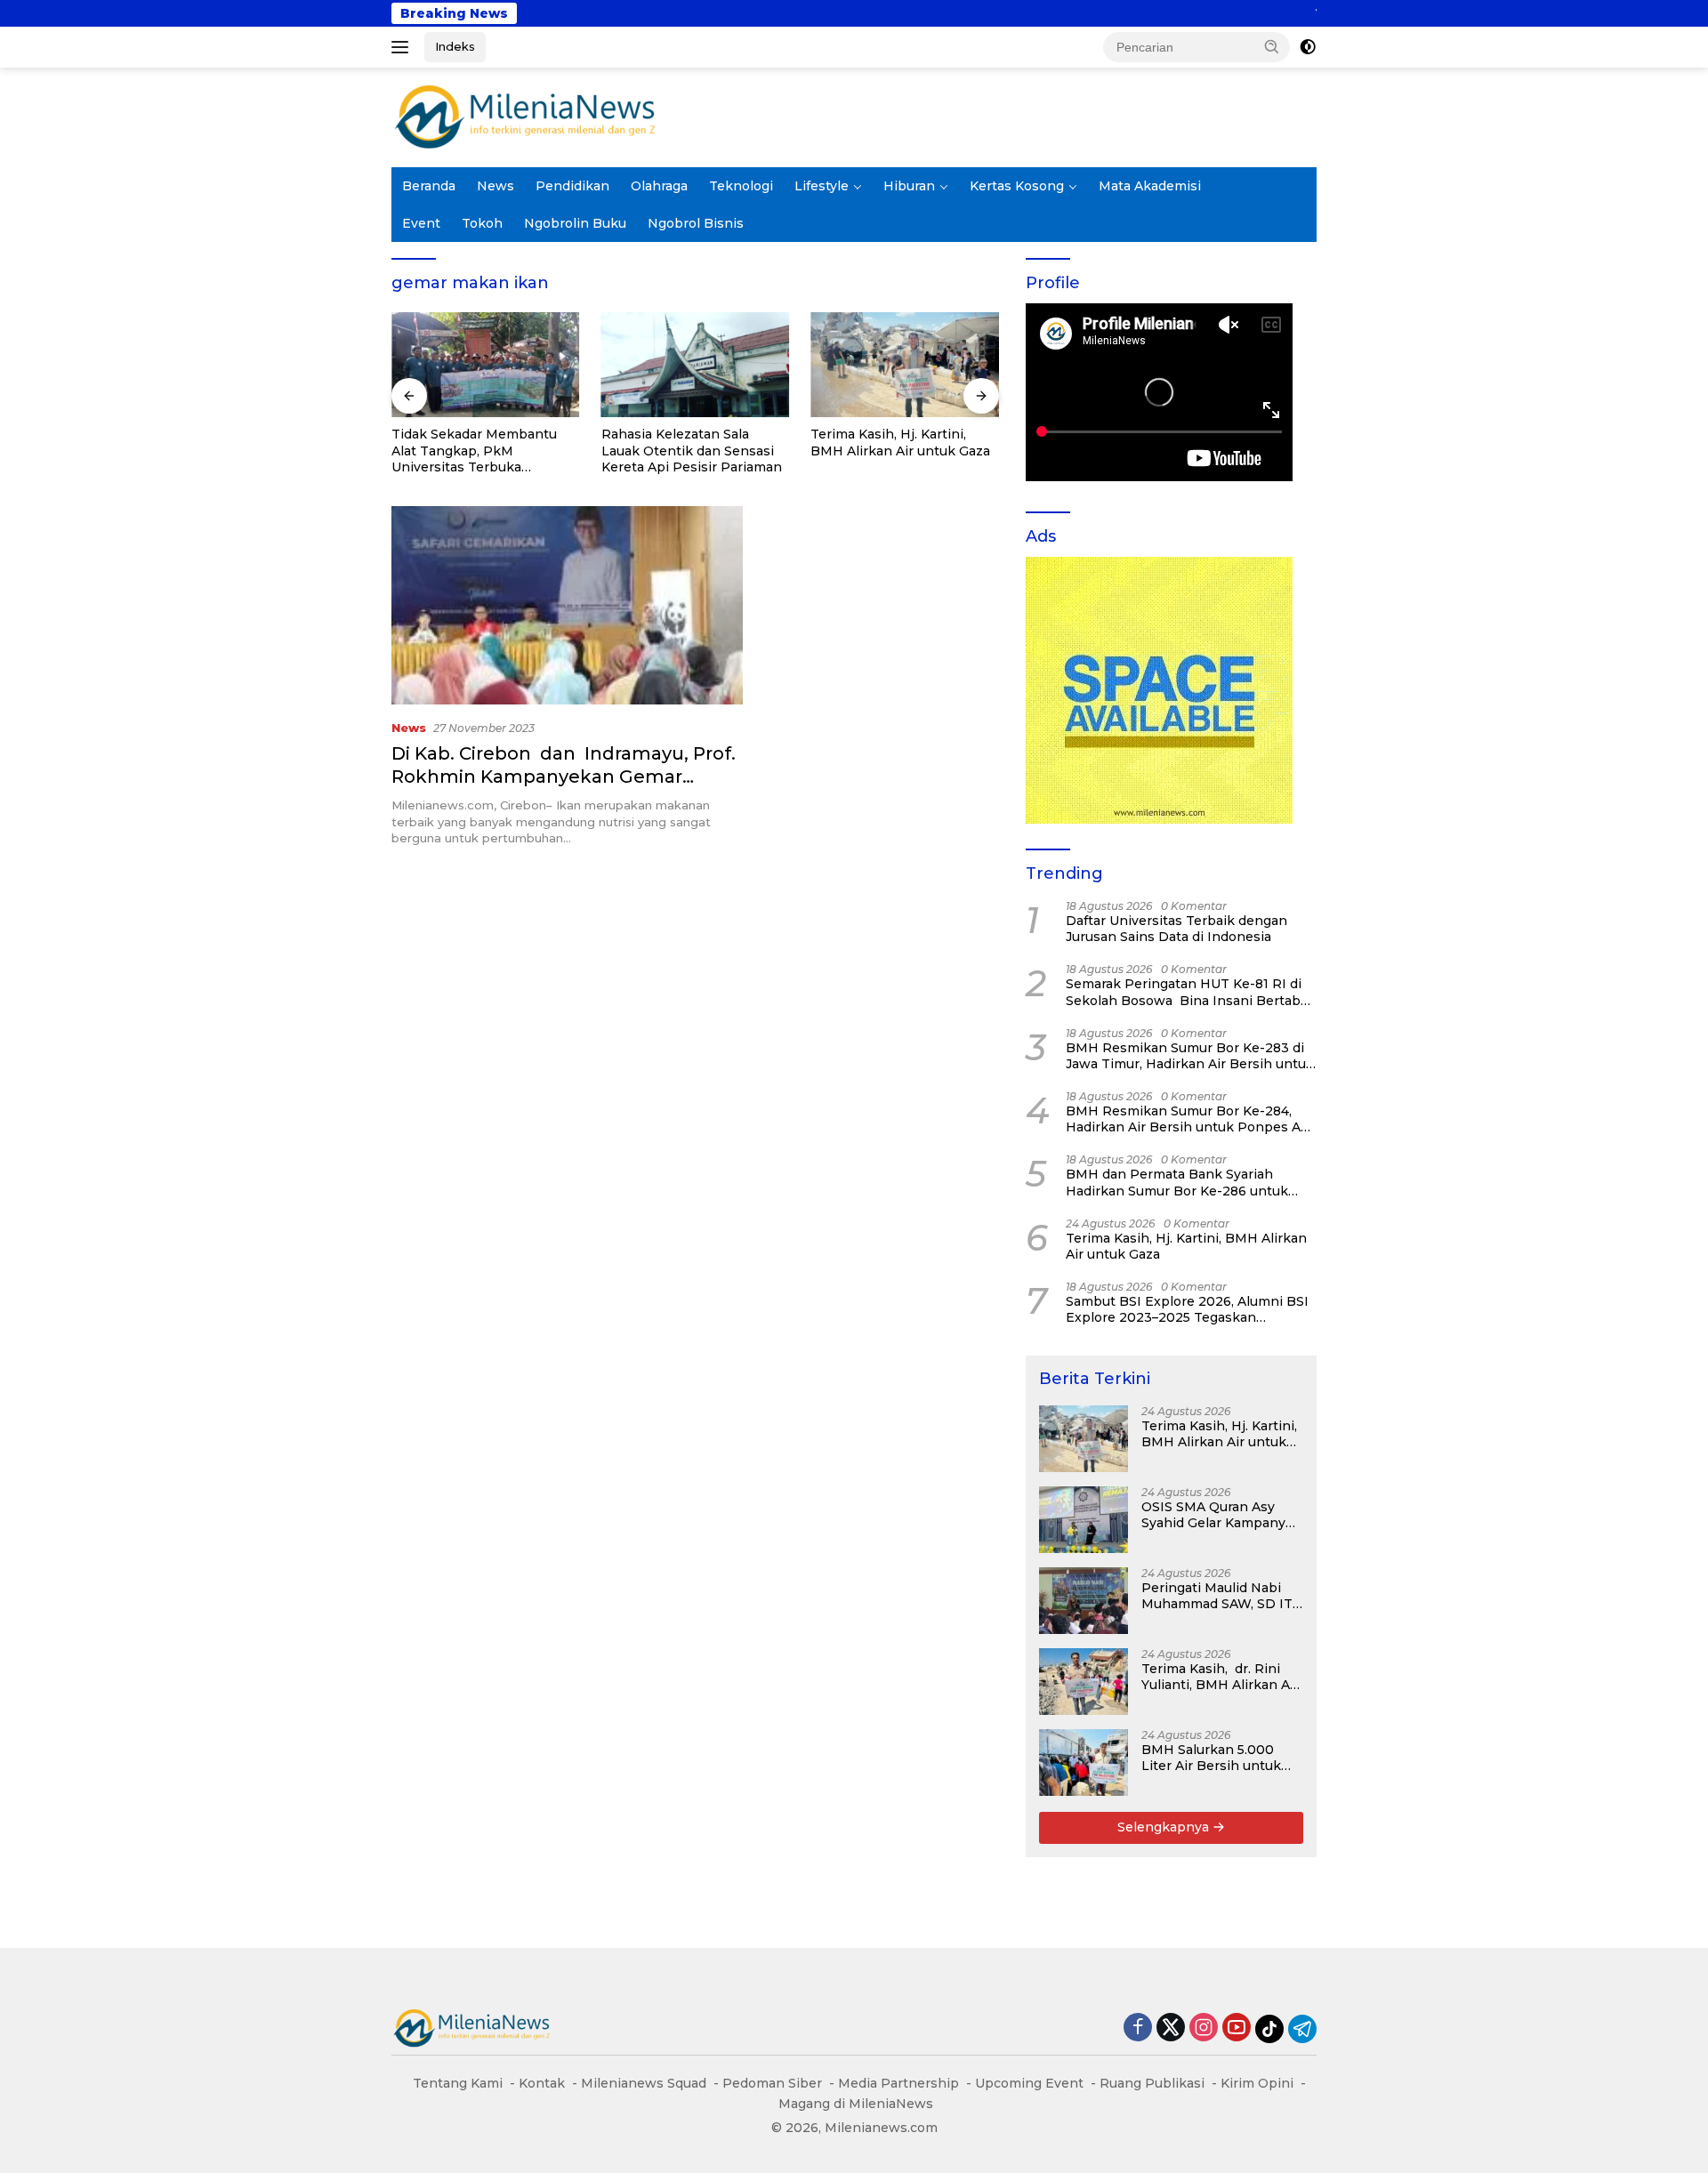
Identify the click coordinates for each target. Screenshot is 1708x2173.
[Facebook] (1138, 2028)
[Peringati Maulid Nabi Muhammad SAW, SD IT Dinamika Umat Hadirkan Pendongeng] (1084, 1601)
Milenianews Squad (644, 2083)
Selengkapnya (1165, 1827)
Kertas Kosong (1017, 186)
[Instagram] (1204, 2028)
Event (421, 223)
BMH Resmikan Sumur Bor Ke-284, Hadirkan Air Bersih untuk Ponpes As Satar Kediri (1187, 1119)
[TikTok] (1269, 2029)
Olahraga (659, 186)
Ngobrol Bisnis (696, 223)
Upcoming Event (1029, 2083)
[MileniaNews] (525, 117)
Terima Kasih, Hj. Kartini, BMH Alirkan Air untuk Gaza (900, 442)
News (495, 186)
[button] (1272, 46)
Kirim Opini (1257, 2083)
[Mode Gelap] (1308, 47)
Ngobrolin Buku (575, 223)
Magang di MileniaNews (856, 2104)
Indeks (455, 46)
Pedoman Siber (772, 2083)
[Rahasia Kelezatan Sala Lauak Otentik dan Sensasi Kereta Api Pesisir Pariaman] (696, 365)
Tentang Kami (458, 2083)
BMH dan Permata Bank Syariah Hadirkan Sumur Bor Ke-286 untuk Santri (1177, 1182)
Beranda (429, 186)
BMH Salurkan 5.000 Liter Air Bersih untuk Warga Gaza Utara (1211, 1758)
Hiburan (909, 186)
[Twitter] (1171, 2028)
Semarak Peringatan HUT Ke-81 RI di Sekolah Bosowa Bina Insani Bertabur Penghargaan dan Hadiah (1190, 992)
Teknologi (741, 186)
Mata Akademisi (1150, 186)
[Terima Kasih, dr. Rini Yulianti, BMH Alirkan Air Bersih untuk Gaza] (1084, 1682)
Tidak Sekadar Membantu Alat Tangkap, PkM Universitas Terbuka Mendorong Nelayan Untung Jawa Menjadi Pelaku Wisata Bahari (483, 451)
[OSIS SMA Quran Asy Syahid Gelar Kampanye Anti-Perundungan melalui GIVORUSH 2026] (1084, 1520)
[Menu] (403, 47)
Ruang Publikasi (1152, 2083)
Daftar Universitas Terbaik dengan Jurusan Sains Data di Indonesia (1176, 929)
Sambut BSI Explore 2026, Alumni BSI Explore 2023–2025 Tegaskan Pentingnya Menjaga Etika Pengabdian (1187, 1309)
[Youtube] (1237, 2028)
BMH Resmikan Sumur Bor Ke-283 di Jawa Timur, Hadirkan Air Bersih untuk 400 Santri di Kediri (1190, 1056)
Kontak (542, 2083)
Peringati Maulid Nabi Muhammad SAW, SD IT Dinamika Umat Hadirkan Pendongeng (1217, 1596)
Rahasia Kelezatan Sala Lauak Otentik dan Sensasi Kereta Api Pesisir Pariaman (692, 450)
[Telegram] (1302, 2029)
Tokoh (482, 223)
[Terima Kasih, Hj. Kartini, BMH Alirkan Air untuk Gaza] (905, 365)
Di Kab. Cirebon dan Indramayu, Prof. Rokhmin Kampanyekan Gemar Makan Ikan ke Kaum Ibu (564, 777)
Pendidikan (572, 186)
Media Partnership (898, 2083)
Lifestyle (822, 186)
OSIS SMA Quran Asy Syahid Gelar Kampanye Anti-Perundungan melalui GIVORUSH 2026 (1221, 1515)
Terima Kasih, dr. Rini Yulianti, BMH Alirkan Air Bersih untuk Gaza (1220, 1677)
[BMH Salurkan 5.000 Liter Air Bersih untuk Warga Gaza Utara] (1084, 1763)
